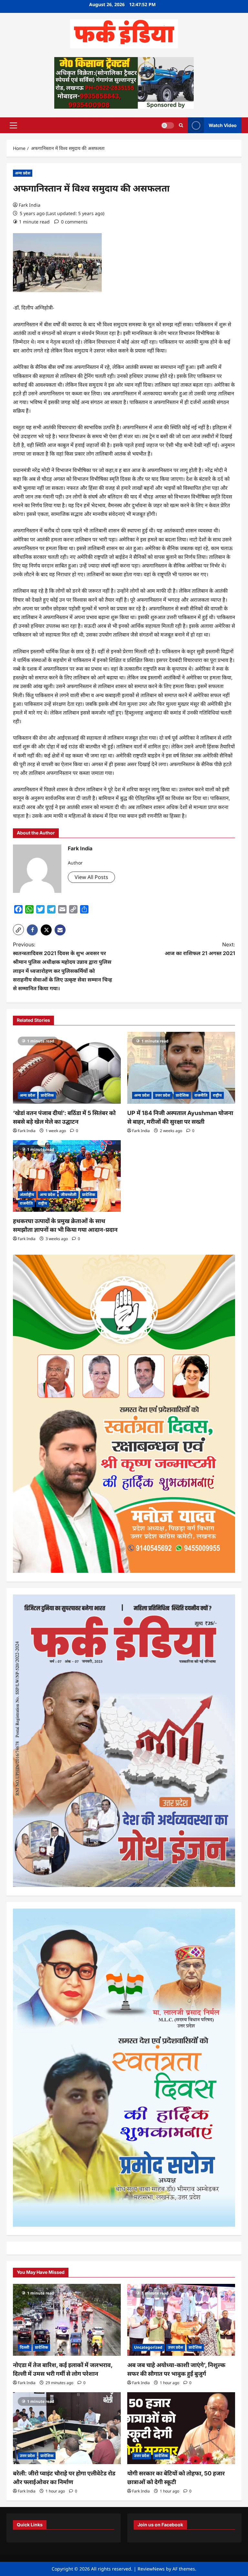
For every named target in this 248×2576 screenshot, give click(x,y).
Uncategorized (148, 2347)
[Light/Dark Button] (168, 125)
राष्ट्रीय (217, 1095)
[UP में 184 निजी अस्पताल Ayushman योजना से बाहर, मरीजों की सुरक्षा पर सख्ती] (181, 1068)
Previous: (62, 966)
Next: (200, 949)
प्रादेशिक (47, 1095)
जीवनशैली (69, 1194)
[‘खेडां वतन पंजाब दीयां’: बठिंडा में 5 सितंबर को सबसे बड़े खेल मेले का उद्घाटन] (67, 1068)
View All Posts (91, 877)
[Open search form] (181, 125)
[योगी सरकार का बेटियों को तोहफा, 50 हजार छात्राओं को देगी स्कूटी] (181, 2428)
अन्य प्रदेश (23, 173)
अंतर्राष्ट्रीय (27, 1194)
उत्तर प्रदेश (163, 1095)
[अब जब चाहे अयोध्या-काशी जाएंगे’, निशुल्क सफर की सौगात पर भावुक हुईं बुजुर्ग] (181, 2320)
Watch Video (223, 125)
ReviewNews (151, 2569)
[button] (13, 125)
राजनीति (201, 1095)
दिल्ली (25, 2347)
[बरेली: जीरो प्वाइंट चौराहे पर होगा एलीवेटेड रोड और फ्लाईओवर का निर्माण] (67, 2428)
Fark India (30, 205)
